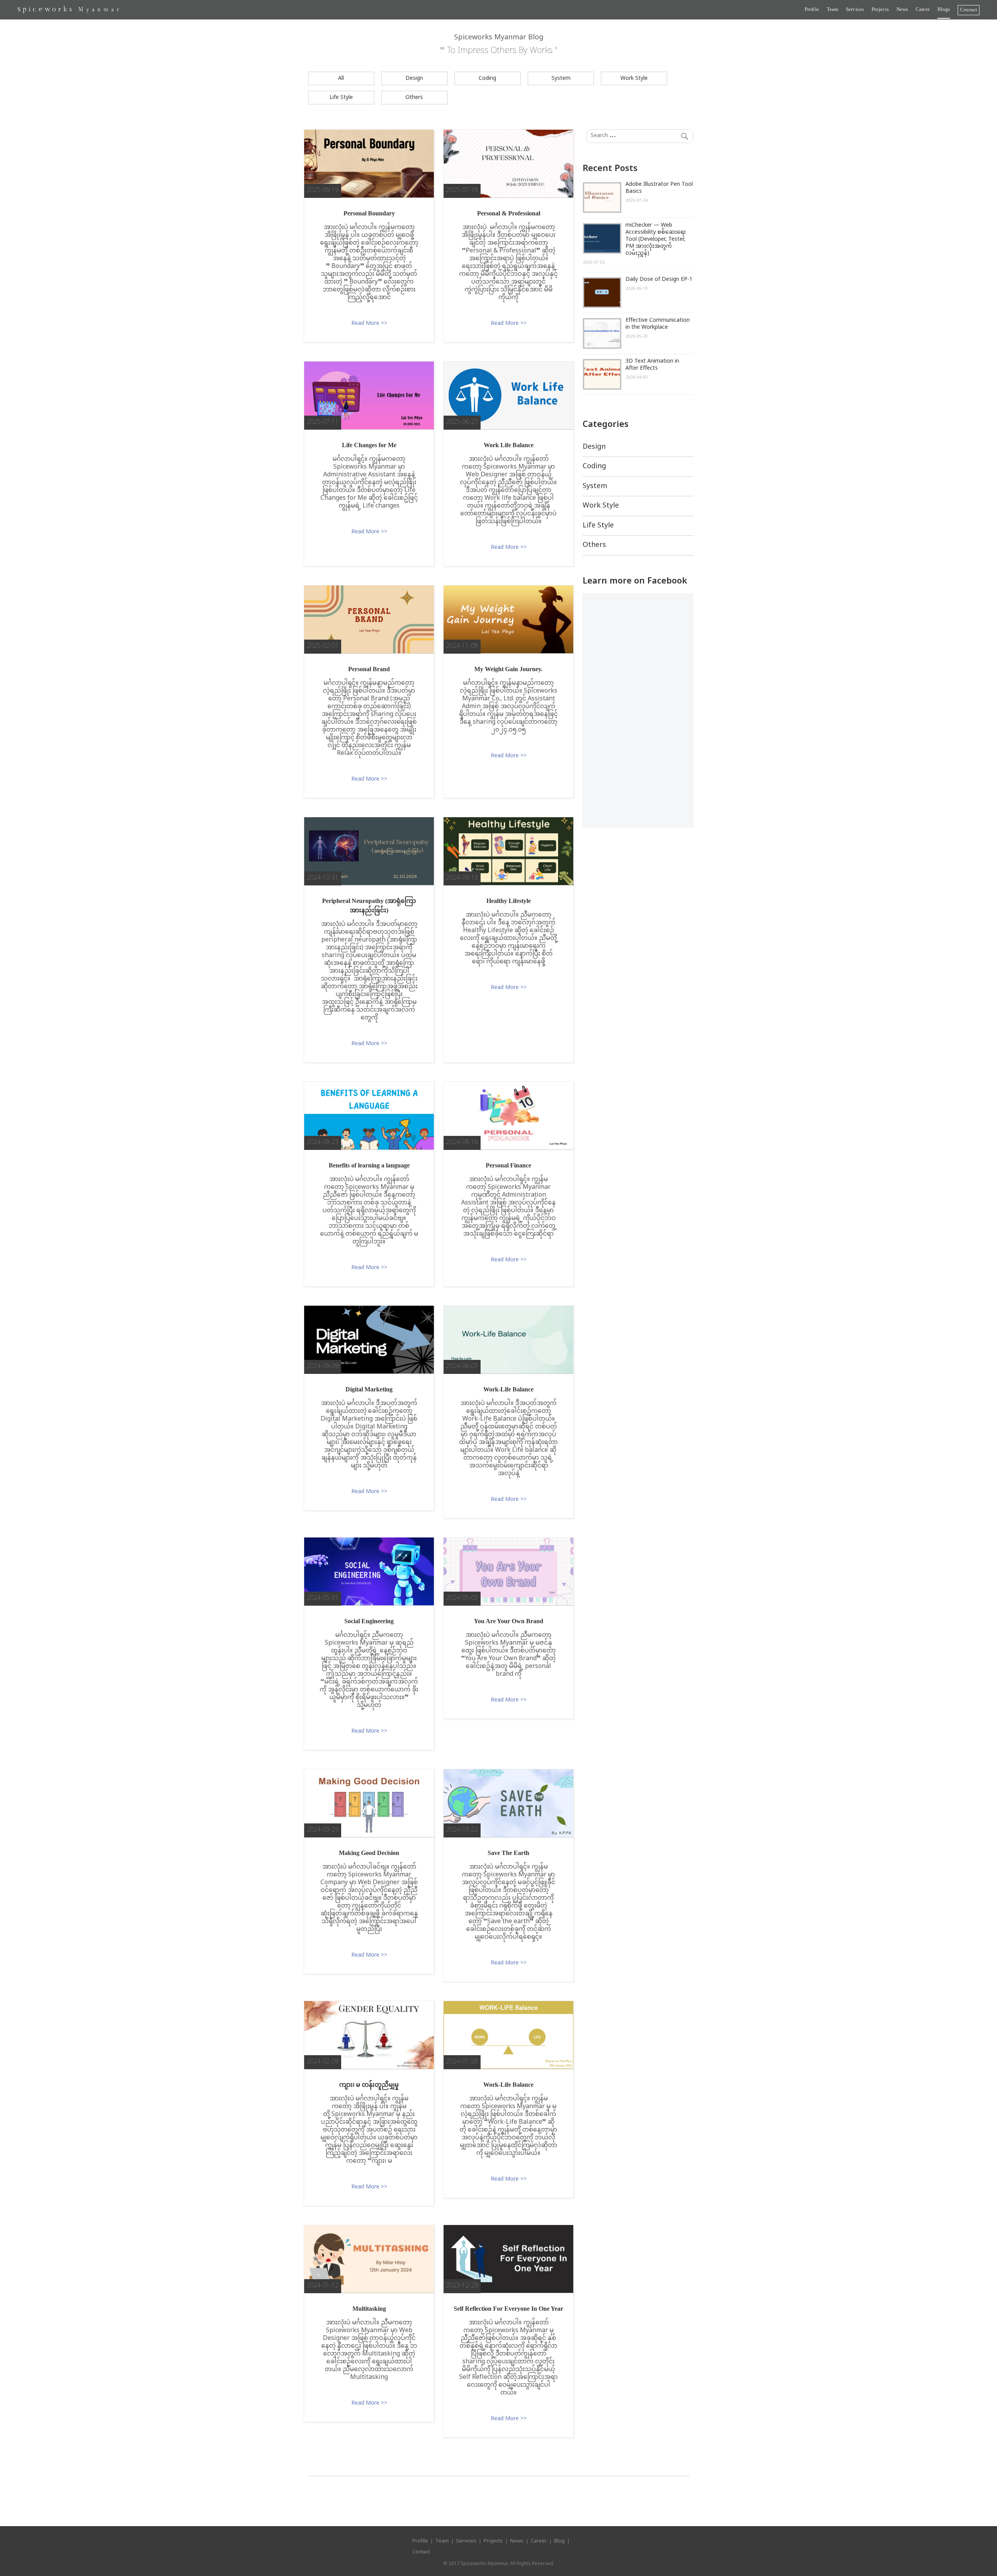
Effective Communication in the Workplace (658, 324)
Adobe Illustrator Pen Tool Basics (659, 188)
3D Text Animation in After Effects (652, 365)
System (561, 78)
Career (923, 9)
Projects (880, 9)
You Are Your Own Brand (509, 1621)
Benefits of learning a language (369, 1165)
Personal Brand (369, 669)
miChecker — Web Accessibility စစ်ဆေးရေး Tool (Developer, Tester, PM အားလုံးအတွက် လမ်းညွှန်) (656, 239)
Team (832, 9)
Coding (487, 78)
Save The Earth (508, 1853)
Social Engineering (369, 1621)
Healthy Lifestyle (509, 901)
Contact (969, 10)
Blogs (944, 9)
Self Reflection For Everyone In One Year (508, 2309)
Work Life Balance (509, 445)
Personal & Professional (509, 213)
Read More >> (369, 324)
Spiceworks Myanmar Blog (499, 38)
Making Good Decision (369, 1853)
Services (855, 9)
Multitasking (369, 2309)
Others (414, 98)
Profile (812, 9)
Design (414, 78)
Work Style (634, 78)
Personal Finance (508, 1165)
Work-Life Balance (508, 1389)
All (341, 78)
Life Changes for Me (369, 445)
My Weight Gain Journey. (508, 669)
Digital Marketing (369, 1389)
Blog (559, 2541)
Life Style (341, 98)
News (902, 9)
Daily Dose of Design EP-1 (659, 279)
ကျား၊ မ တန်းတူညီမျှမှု (369, 2085)
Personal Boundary (369, 213)
